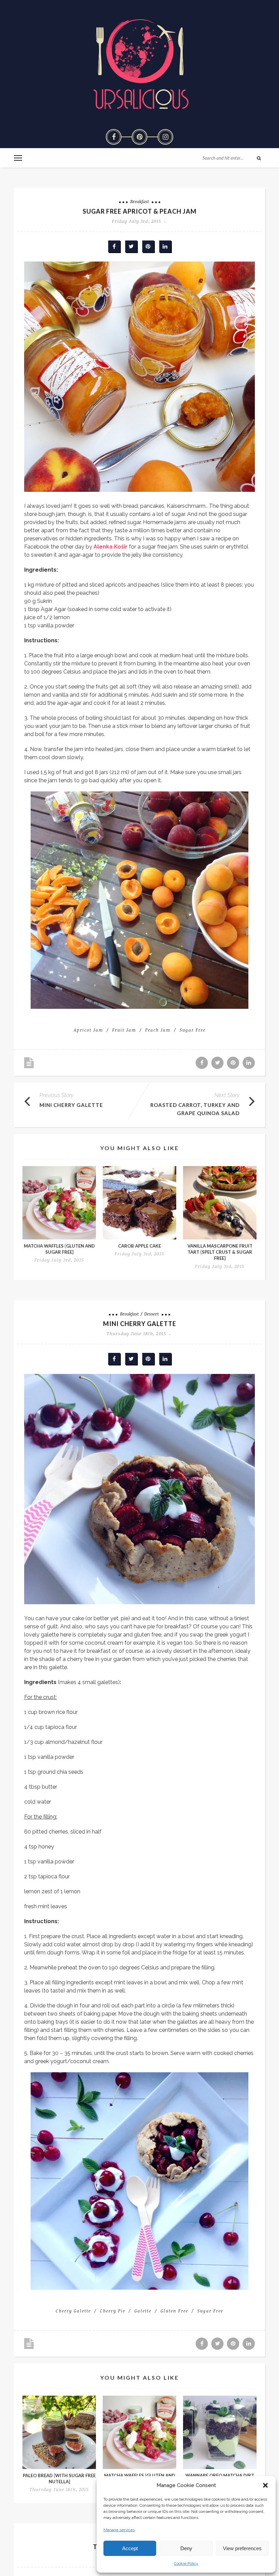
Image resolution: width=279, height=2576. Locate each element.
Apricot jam (88, 1030)
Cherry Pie (113, 2311)
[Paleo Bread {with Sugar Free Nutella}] (59, 2432)
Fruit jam (124, 1030)
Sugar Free (193, 1030)
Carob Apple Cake (139, 1246)
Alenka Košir (111, 547)
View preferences (242, 2548)
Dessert (152, 1314)
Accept (130, 2548)
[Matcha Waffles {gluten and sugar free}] (59, 1203)
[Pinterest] (139, 137)
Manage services (119, 2530)
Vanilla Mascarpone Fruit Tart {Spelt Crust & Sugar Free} (220, 1252)
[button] (265, 2485)
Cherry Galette (73, 2311)
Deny (186, 2548)
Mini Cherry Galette (71, 1105)
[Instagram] (165, 137)
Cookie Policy (186, 2563)
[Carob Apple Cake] (139, 1203)
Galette (143, 2311)
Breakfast (140, 201)
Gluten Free (174, 2311)
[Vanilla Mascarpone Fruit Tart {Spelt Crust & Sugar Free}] (220, 1203)
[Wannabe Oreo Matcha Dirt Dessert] (220, 2432)
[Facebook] (114, 137)
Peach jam (158, 1030)
